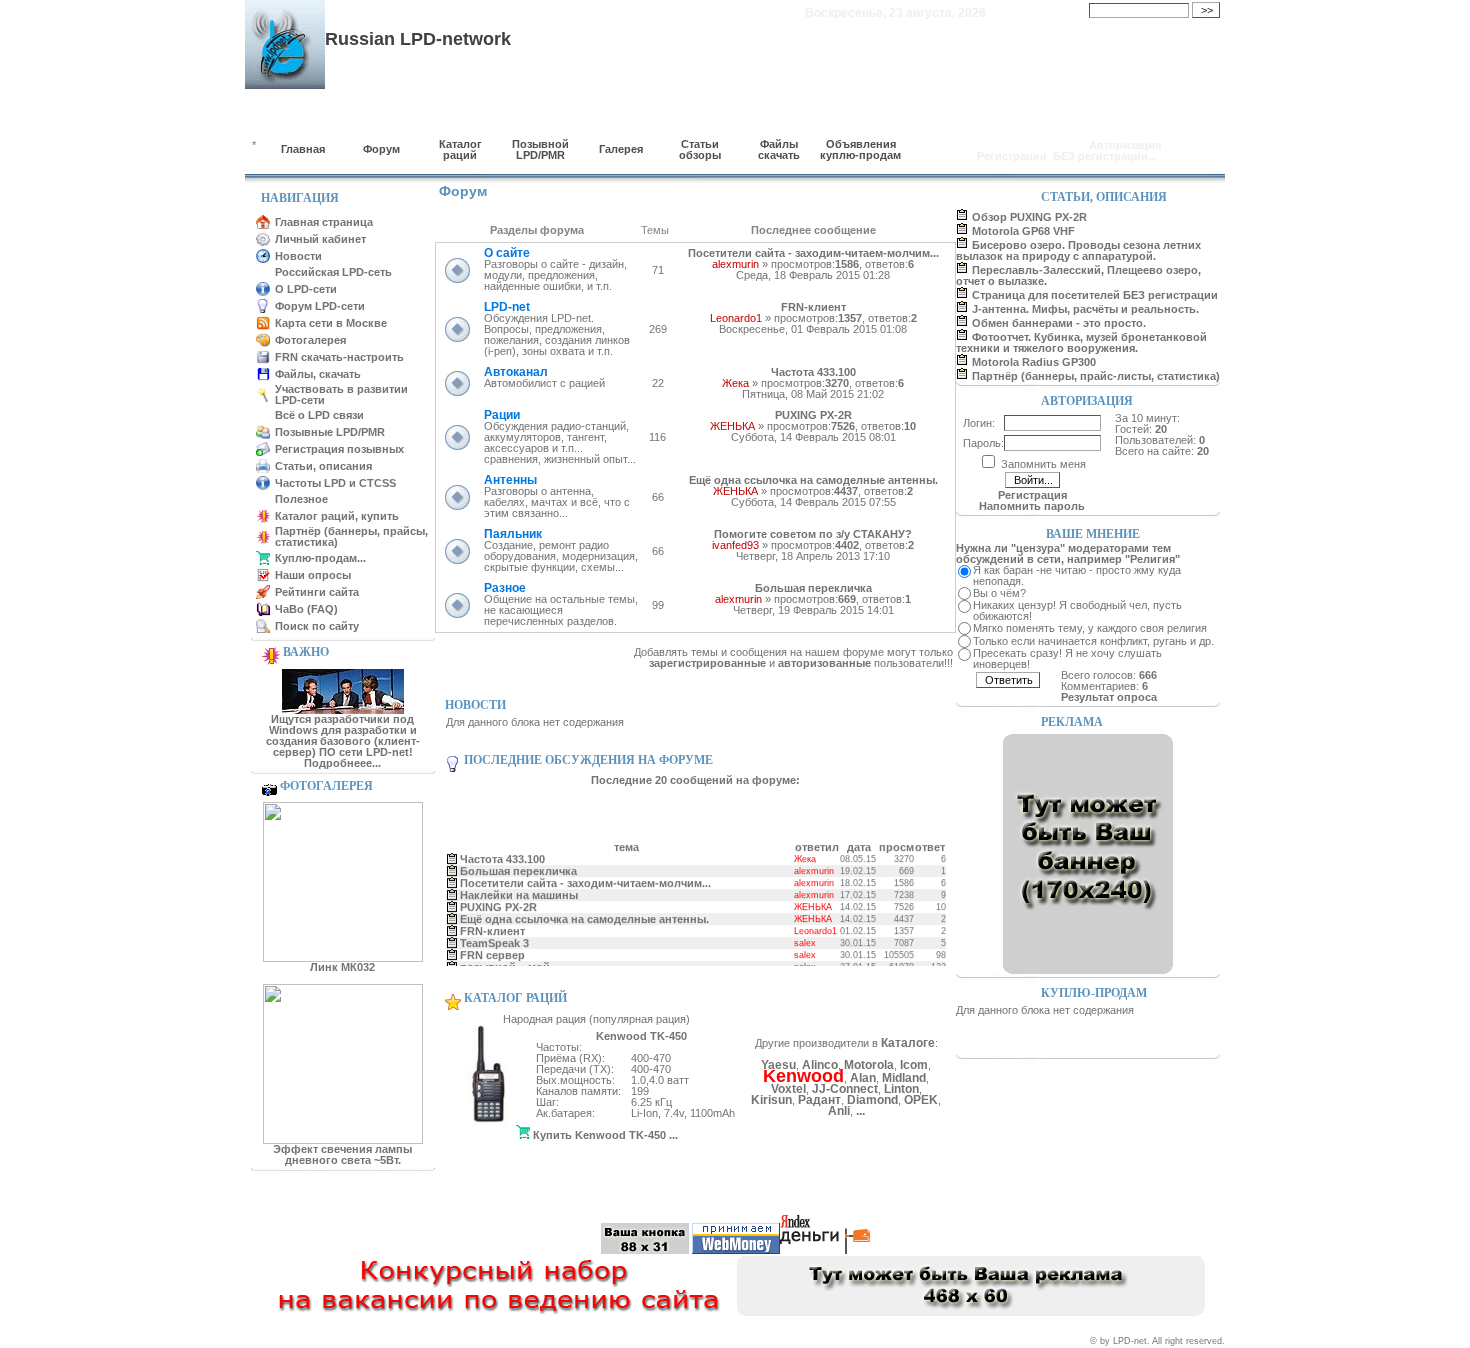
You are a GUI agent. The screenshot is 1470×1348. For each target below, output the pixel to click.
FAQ (905, 1191)
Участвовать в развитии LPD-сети (341, 394)
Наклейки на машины (518, 890)
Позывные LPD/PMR (330, 432)
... (860, 1111)
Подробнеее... (342, 763)
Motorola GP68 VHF (1023, 231)
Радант (819, 1100)
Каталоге (908, 1043)
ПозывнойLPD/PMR (540, 149)
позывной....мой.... (510, 962)
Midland (904, 1078)
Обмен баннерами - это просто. (1059, 323)
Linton (901, 1089)
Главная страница (324, 222)
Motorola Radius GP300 (1034, 362)
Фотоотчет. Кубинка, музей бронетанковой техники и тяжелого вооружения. (1081, 342)
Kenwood (803, 1076)
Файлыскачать (779, 149)
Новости (298, 256)
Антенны (510, 480)
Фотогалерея (310, 340)
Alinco (820, 1065)
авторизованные (824, 663)
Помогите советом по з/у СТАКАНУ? (813, 534)
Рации (502, 415)
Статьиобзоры (700, 149)
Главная (303, 149)
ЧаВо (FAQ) (306, 609)
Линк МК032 (342, 967)
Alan (863, 1078)
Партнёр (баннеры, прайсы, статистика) (351, 536)
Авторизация (1125, 145)
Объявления (781, 1191)
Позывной (543, 1191)
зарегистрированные (707, 663)
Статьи (604, 1191)
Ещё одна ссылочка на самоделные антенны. (813, 480)
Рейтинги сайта (317, 592)
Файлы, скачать (318, 374)
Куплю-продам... (320, 558)
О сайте (507, 253)
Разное (505, 588)
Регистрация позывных (339, 449)
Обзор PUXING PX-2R (1029, 217)
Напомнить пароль (1032, 506)
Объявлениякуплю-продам (860, 149)
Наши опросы (313, 575)
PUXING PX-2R (813, 415)
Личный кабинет (320, 239)
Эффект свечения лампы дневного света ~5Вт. (342, 1154)
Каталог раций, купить (337, 516)
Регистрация (1011, 156)
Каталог (480, 1191)
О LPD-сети (306, 289)
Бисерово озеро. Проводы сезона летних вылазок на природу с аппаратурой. (1078, 250)
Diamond (872, 1100)
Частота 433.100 (813, 372)
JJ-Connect (845, 1089)
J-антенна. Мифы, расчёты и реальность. (1085, 309)
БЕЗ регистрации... (1105, 156)
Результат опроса (1109, 697)
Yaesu (778, 1065)
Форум (381, 149)
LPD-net (507, 307)
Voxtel (788, 1089)
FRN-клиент (813, 307)
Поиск (950, 1191)
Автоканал (516, 372)
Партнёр (420, 1191)
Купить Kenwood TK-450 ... (604, 1135)
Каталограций (460, 149)
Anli (839, 1111)
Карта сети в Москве (331, 323)
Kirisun (771, 1100)
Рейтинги (852, 1191)
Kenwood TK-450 (641, 1036)
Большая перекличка (813, 588)
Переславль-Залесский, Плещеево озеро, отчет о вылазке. (1078, 275)
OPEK (921, 1100)
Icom (914, 1065)
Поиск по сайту (317, 626)
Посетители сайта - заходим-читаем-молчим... (813, 253)
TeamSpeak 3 (493, 938)
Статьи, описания (323, 466)
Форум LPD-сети (320, 306)
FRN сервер (491, 950)
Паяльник (513, 534)
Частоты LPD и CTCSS (335, 483)
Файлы (715, 1191)
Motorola (869, 1065)
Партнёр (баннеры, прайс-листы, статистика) (1096, 376)
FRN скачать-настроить (339, 357)
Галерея (621, 149)
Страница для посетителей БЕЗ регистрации (1095, 295)
